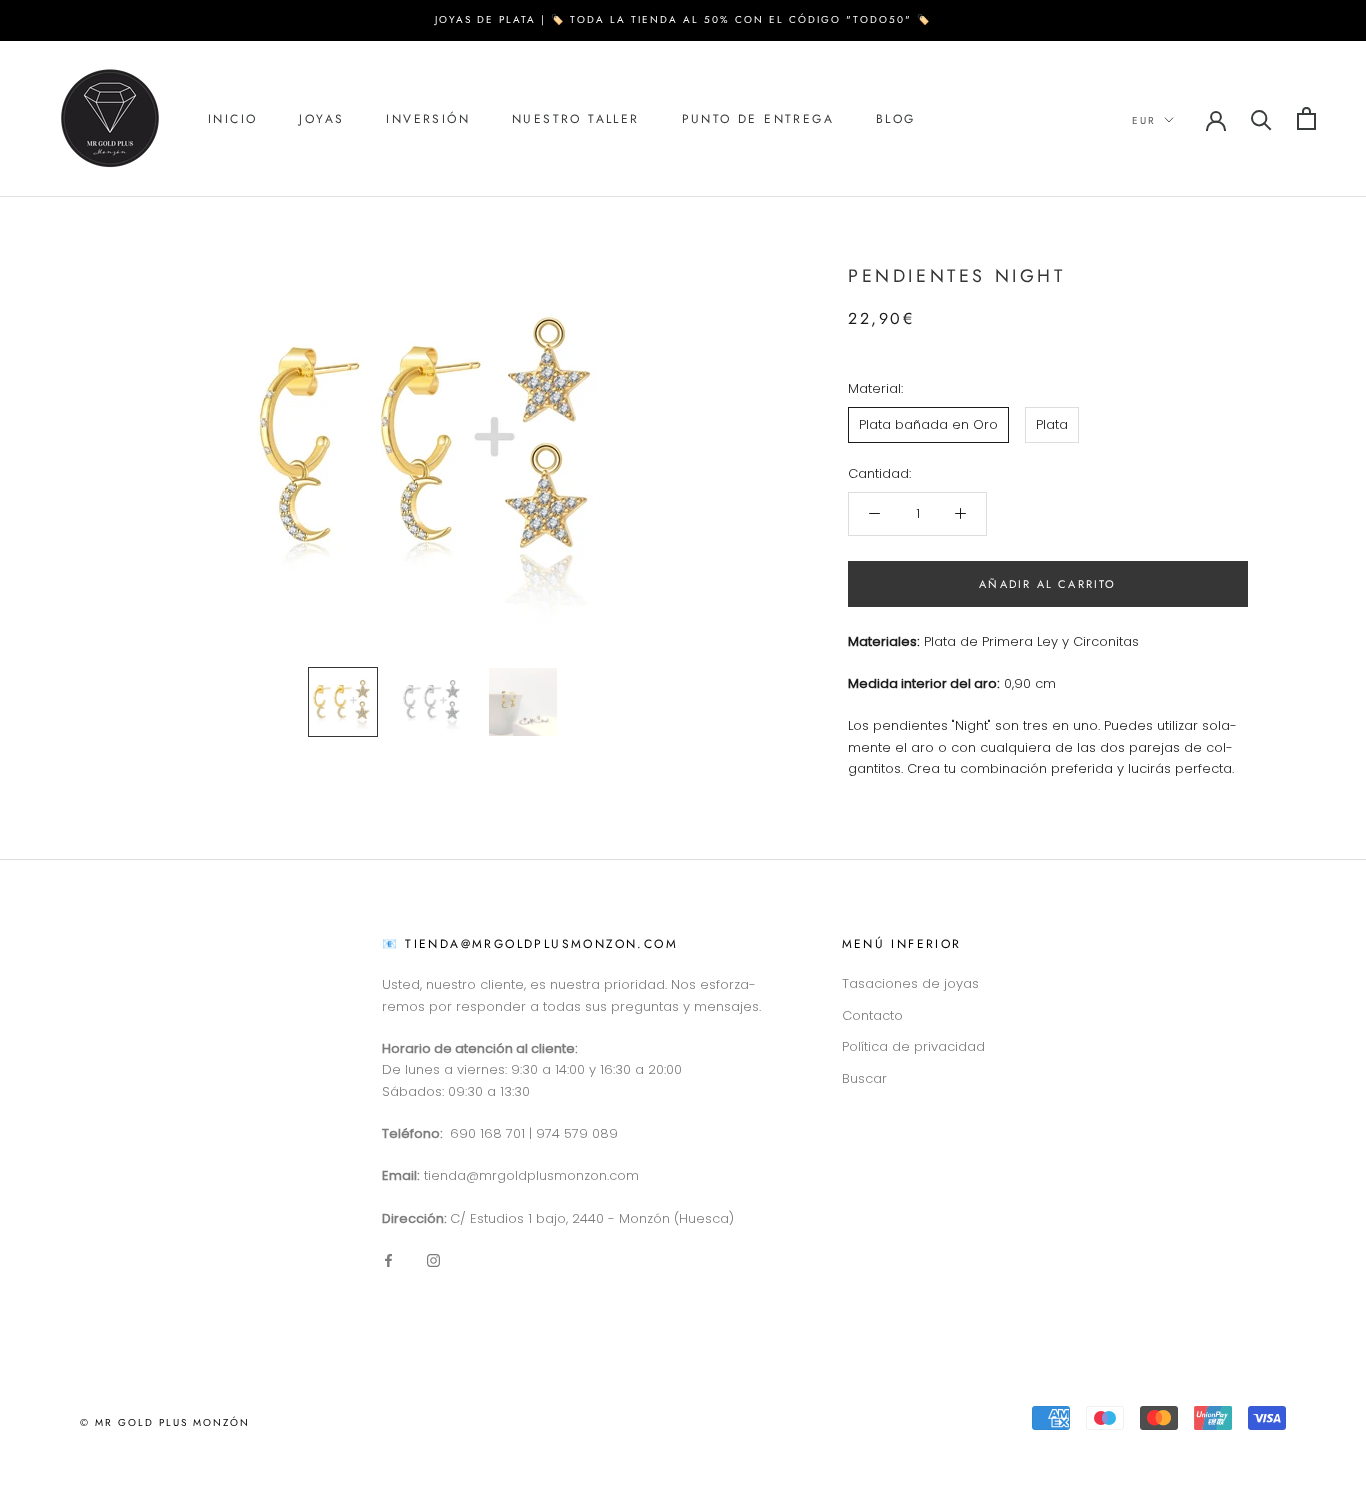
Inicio (232, 119)
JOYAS (321, 119)
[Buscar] (1261, 118)
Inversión (428, 119)
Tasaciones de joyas (910, 983)
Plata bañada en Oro (928, 424)
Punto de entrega (758, 119)
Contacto (872, 1015)
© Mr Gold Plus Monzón (165, 1422)
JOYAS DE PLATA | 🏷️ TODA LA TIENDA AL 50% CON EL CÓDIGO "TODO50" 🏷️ (683, 19)
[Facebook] (388, 1259)
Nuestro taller (576, 119)
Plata (1052, 424)
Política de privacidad (913, 1046)
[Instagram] (433, 1259)
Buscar (864, 1078)
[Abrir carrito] (1306, 118)
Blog (896, 119)
